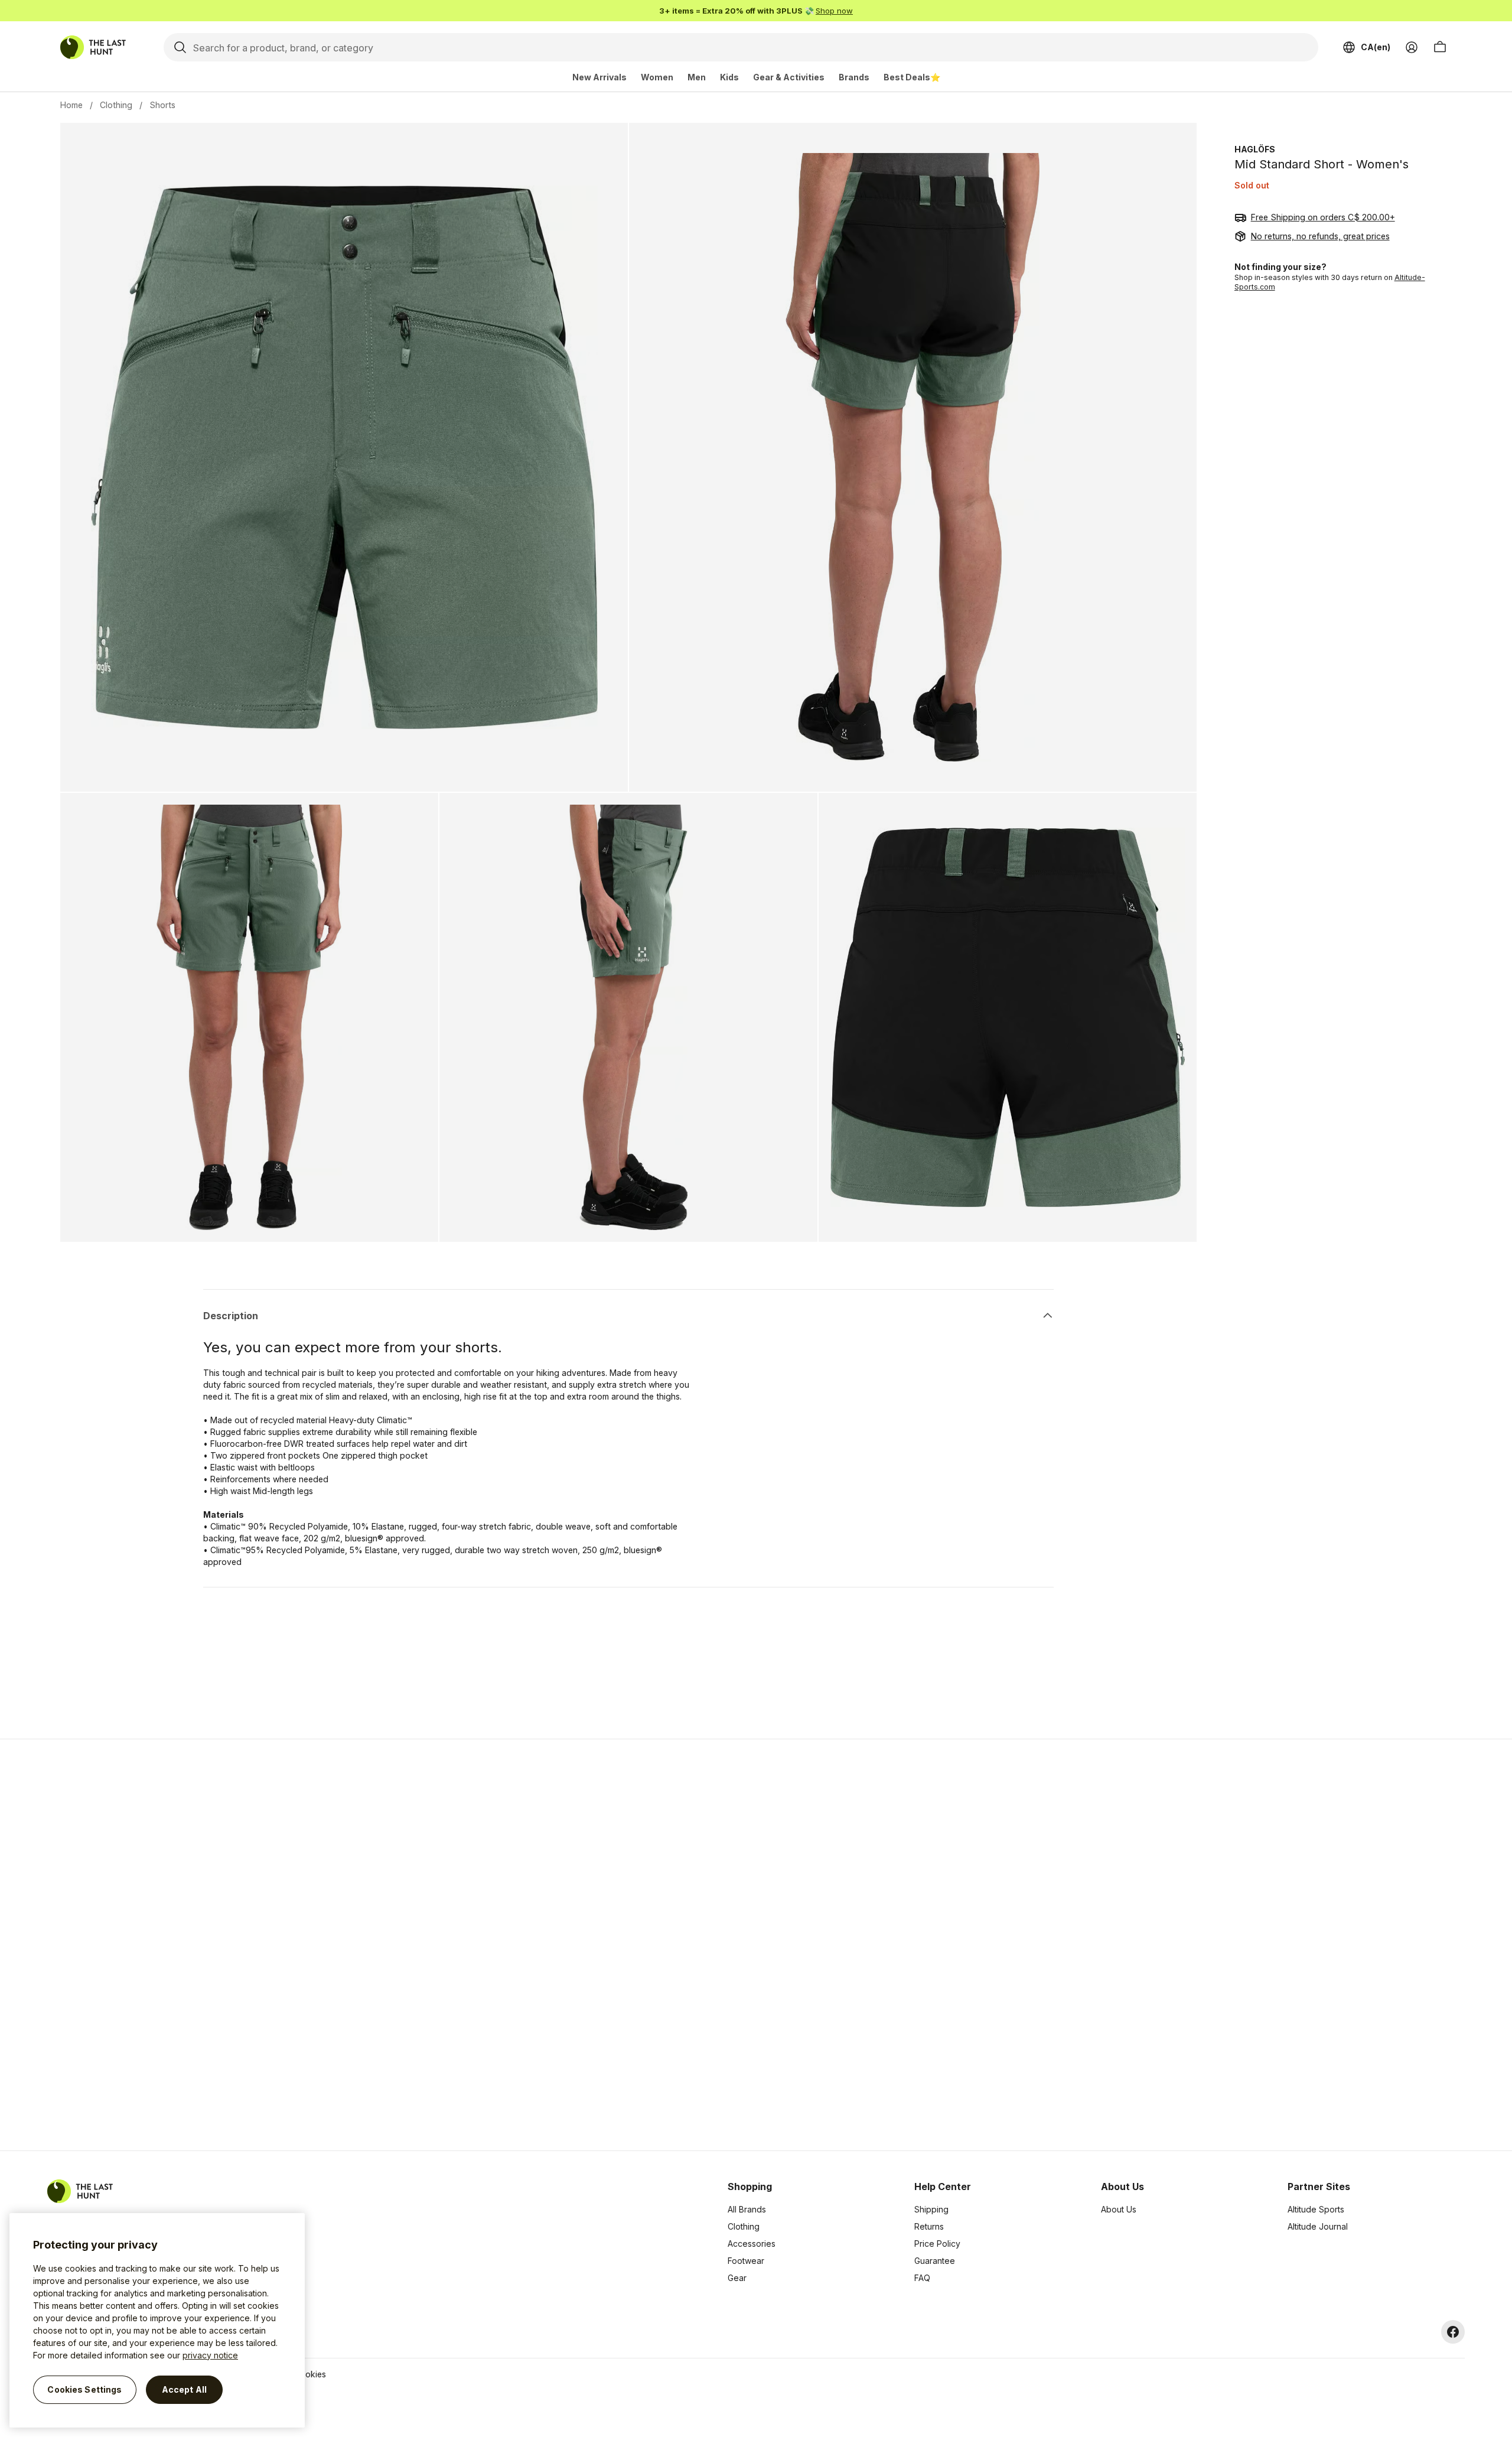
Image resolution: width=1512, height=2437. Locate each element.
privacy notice (210, 2355)
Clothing (116, 105)
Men (697, 77)
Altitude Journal (1318, 2226)
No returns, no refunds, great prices (1320, 236)
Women (657, 77)
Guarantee (935, 2261)
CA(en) (1376, 47)
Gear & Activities (789, 77)
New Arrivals (599, 77)
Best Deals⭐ (912, 77)
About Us (1119, 2209)
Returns (929, 2226)
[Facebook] (1453, 2332)
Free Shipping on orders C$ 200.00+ (1323, 217)
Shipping (931, 2209)
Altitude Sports (1316, 2209)
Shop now (834, 11)
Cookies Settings (84, 2389)
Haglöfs (1255, 149)
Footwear (746, 2261)
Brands (854, 77)
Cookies (310, 2374)
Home (71, 105)
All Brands (747, 2209)
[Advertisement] (568, 1945)
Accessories (752, 2244)
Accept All (184, 2389)
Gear (737, 2278)
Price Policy (937, 2244)
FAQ (922, 2278)
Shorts (162, 105)
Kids (729, 77)
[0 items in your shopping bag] (1440, 47)
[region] (157, 2320)
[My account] (1412, 47)
